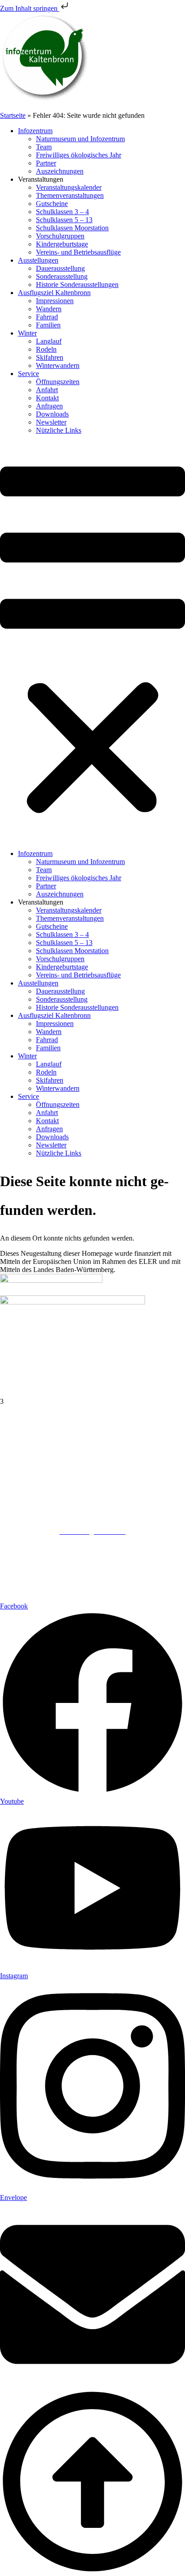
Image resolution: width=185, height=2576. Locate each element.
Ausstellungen (38, 260)
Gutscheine (52, 204)
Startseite (13, 115)
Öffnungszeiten (58, 382)
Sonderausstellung (62, 276)
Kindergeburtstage (62, 244)
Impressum (93, 1539)
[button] (92, 642)
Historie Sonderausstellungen (77, 284)
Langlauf (49, 341)
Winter (27, 333)
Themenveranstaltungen (70, 195)
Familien (48, 325)
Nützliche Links (59, 430)
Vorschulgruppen (60, 236)
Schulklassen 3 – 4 (62, 212)
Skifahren (50, 357)
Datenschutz (92, 1548)
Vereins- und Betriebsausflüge (78, 252)
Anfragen (49, 406)
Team (44, 147)
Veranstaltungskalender (69, 187)
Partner (46, 163)
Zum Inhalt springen (30, 8)
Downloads (52, 414)
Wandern (49, 309)
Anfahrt (47, 390)
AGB (93, 1556)
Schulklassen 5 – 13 (64, 220)
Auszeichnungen (60, 171)
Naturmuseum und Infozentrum (80, 139)
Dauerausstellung (60, 268)
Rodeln (46, 349)
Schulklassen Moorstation (72, 228)
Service (29, 374)
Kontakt (47, 398)
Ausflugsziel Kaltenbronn (54, 293)
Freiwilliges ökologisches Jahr (79, 155)
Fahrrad (47, 317)
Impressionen (55, 301)
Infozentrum (35, 131)
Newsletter (51, 422)
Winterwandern (58, 365)
